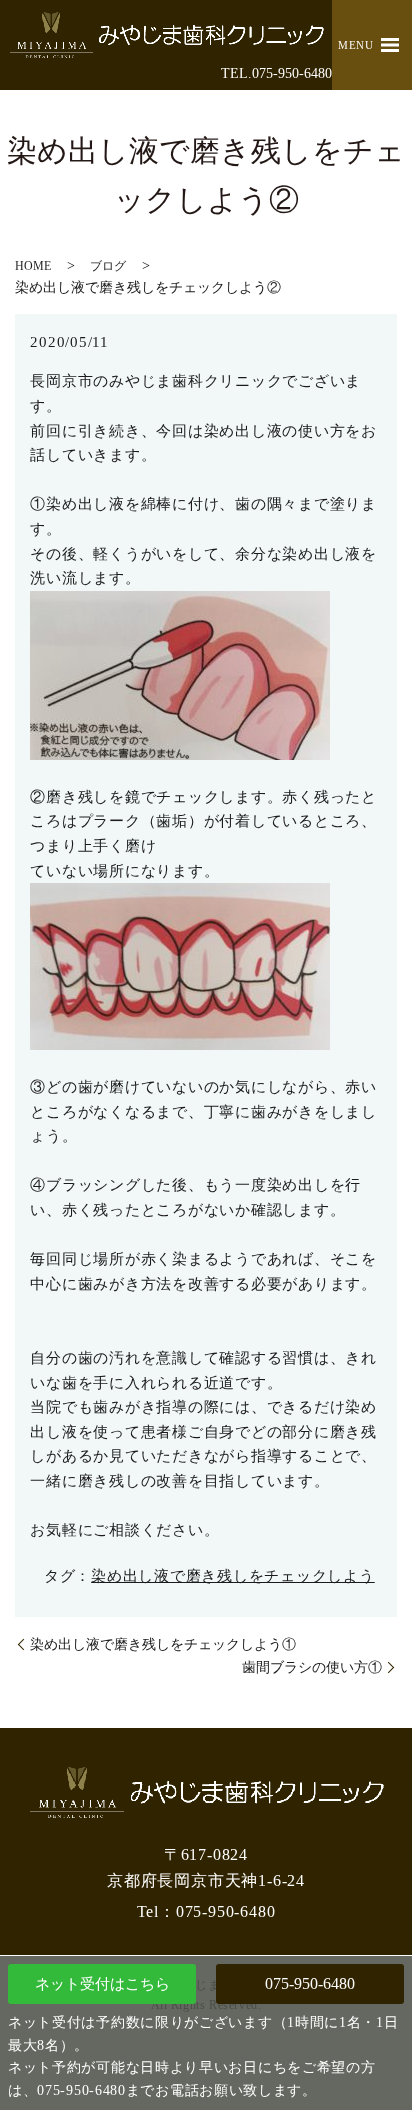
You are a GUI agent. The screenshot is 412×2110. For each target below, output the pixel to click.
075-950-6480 (310, 1983)
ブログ (108, 266)
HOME (33, 266)
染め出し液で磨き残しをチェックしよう (233, 1576)
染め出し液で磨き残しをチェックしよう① (163, 1644)
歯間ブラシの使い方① (312, 1667)
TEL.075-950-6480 (276, 73)
